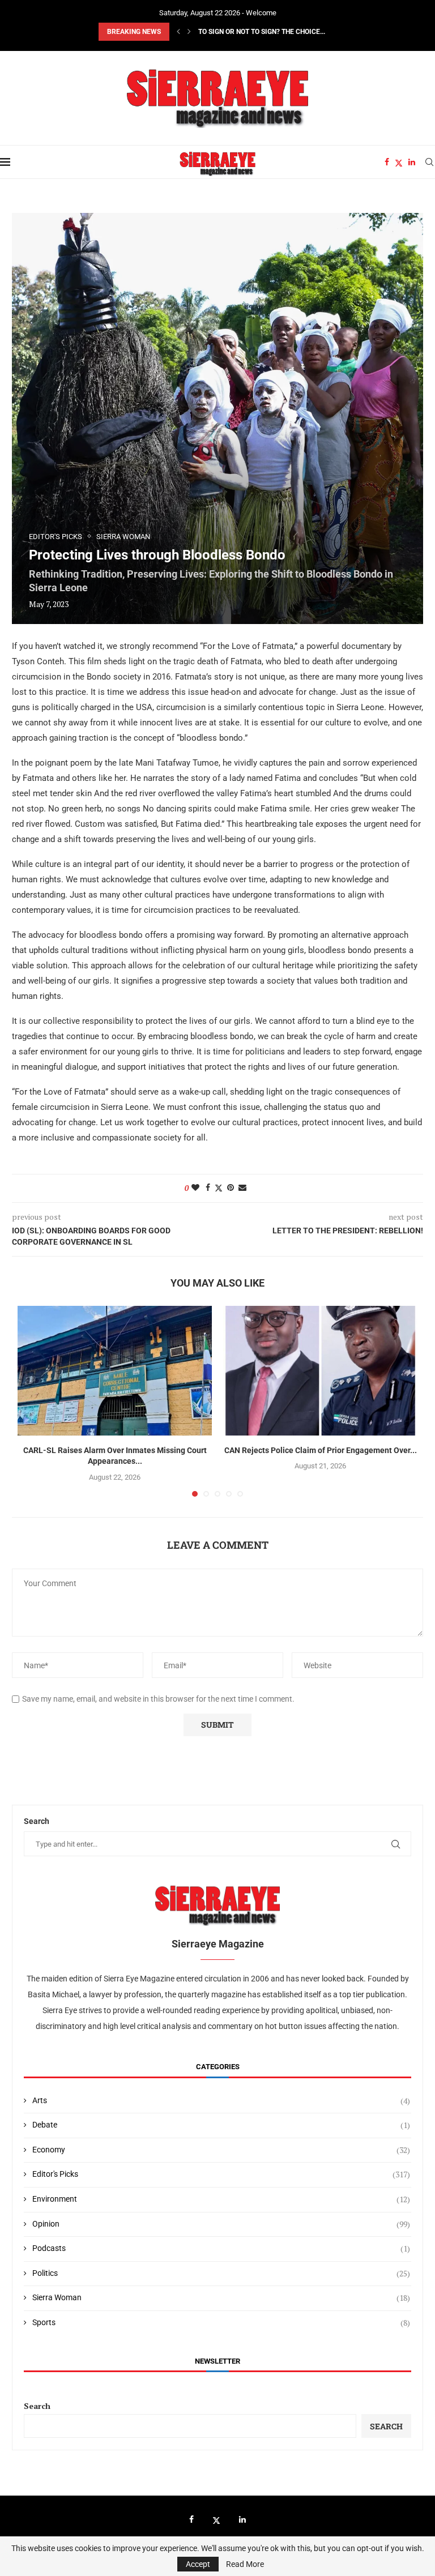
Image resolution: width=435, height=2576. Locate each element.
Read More (245, 2564)
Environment (221, 2199)
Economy (221, 2150)
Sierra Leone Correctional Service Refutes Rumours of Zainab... (293, 32)
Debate (221, 2125)
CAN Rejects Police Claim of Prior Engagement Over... (321, 1450)
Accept (198, 2564)
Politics (221, 2273)
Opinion (221, 2224)
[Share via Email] (242, 1187)
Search (37, 2406)
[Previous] (178, 32)
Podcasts (221, 2248)
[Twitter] (399, 162)
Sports (221, 2323)
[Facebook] (387, 162)
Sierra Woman (221, 2298)
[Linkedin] (412, 162)
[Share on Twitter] (219, 1188)
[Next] (189, 32)
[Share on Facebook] (208, 1187)
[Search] (429, 162)
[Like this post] (195, 1187)
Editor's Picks (221, 2174)
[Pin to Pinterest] (231, 1187)
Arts (221, 2101)
